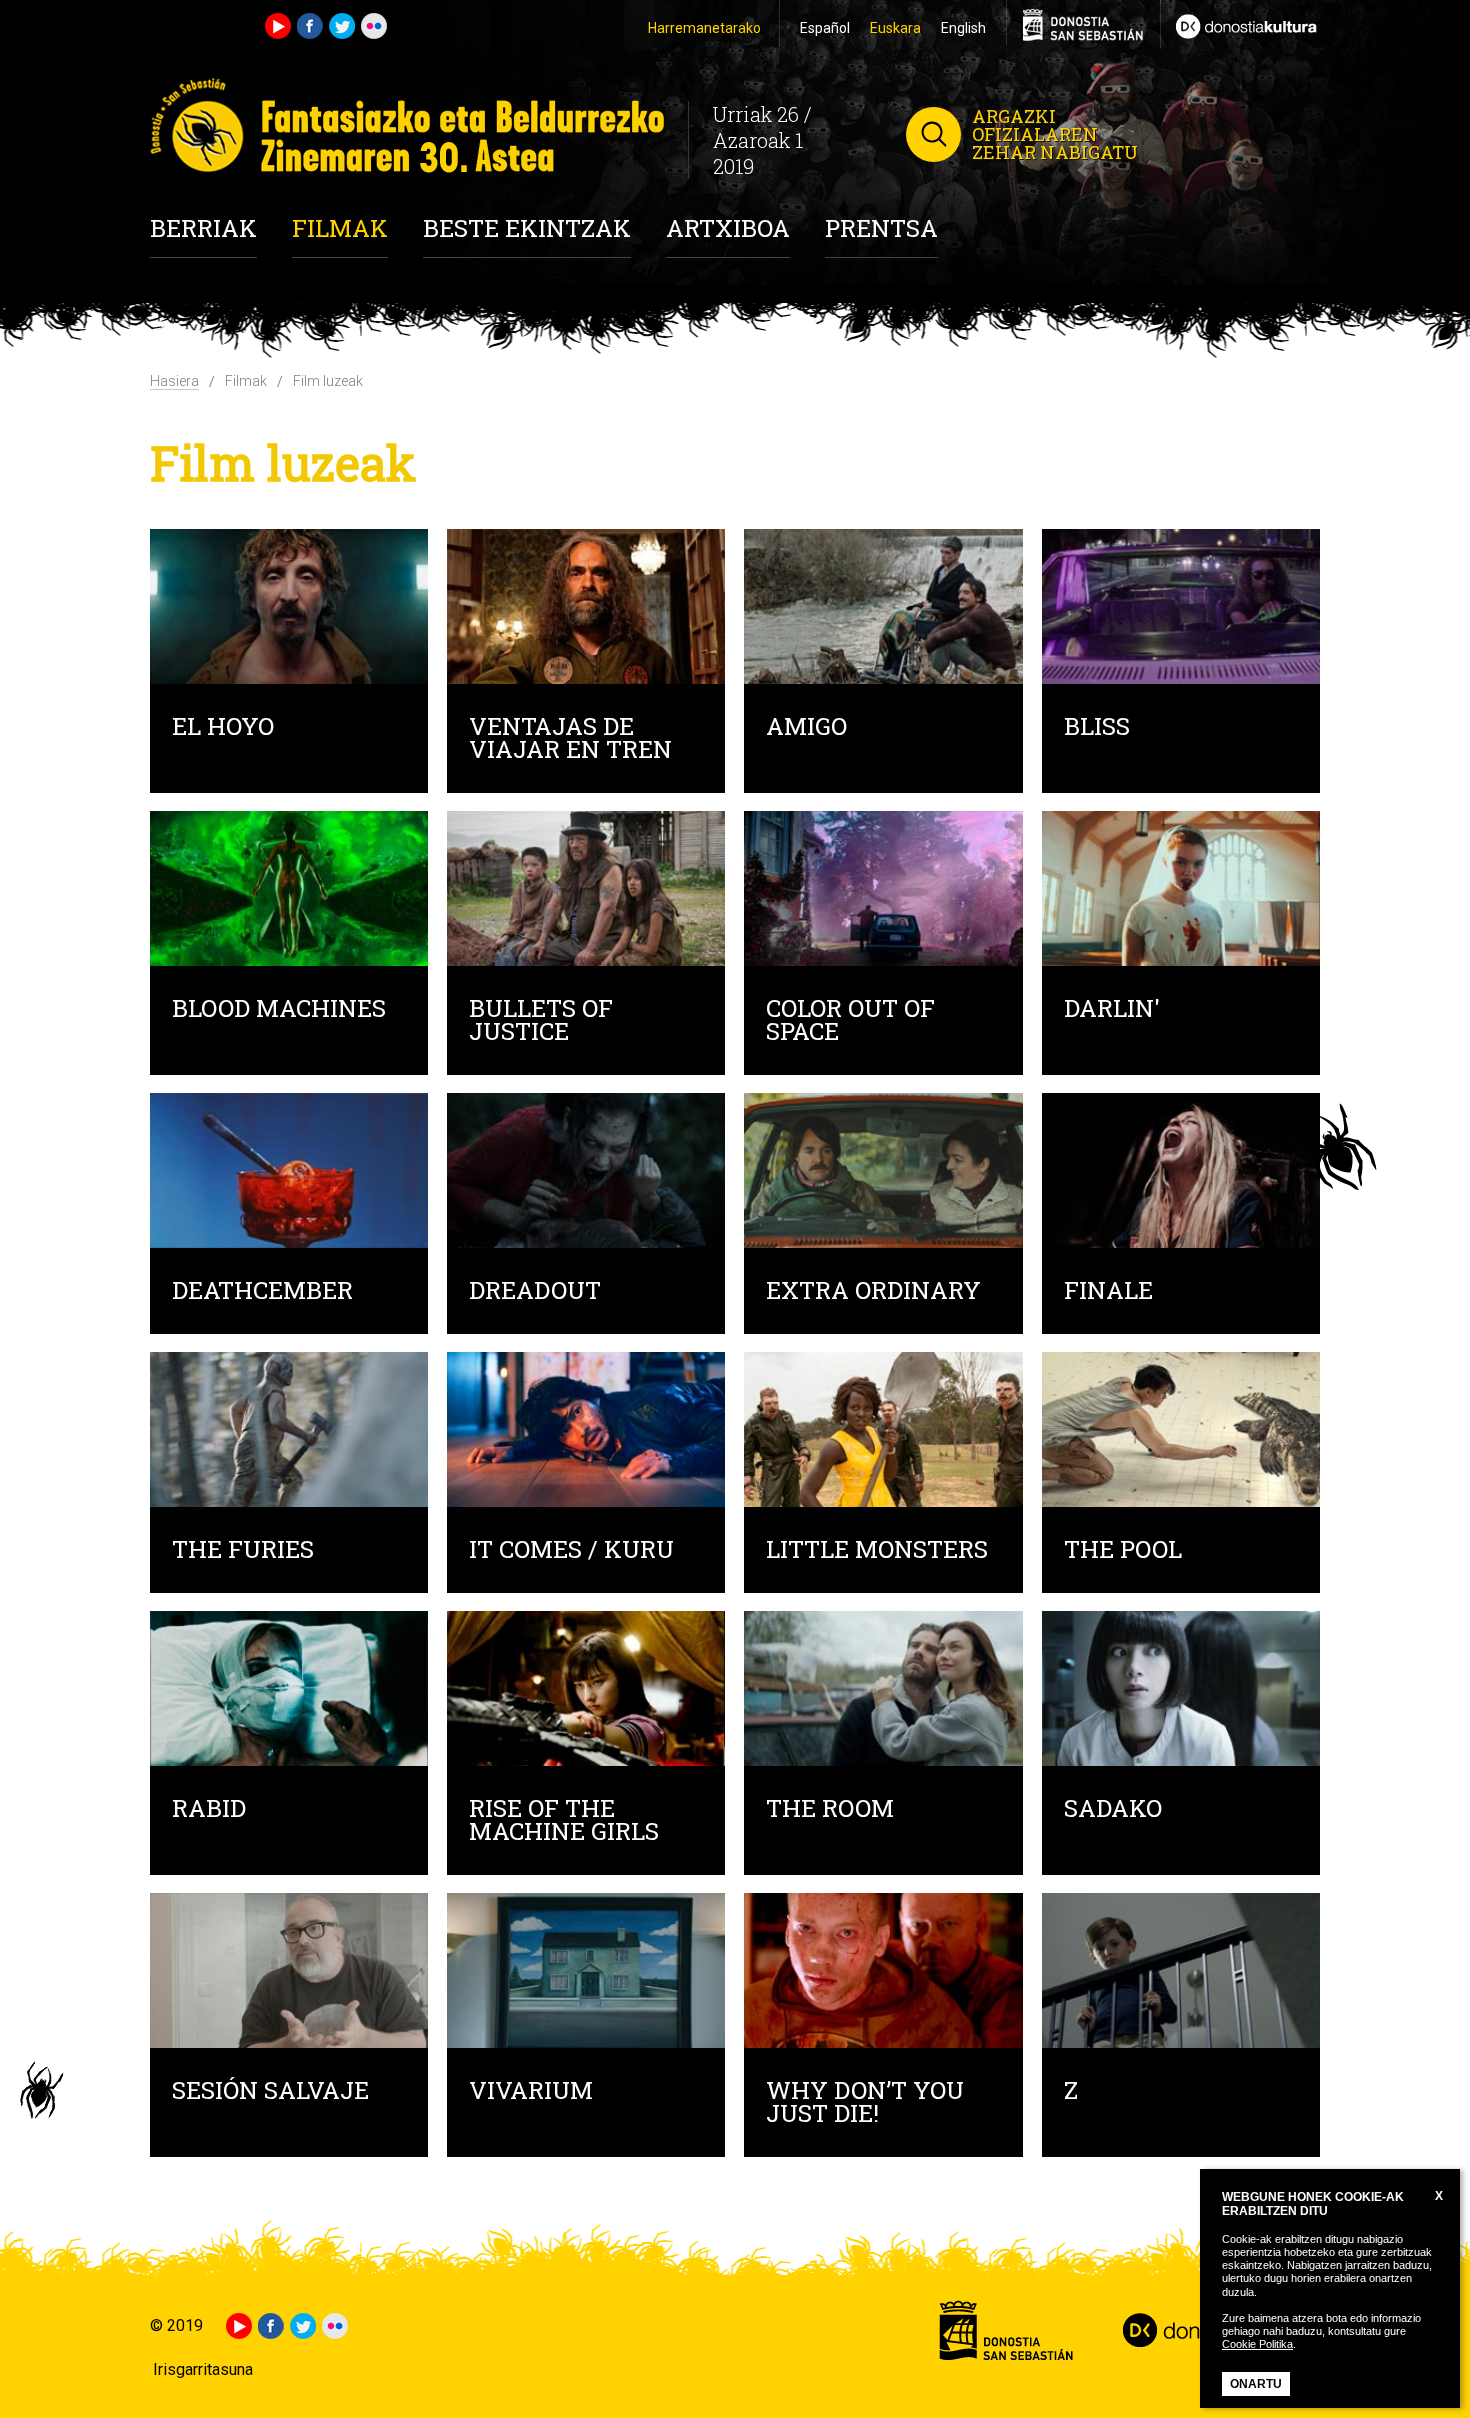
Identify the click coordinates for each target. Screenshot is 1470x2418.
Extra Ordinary (873, 1292)
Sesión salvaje (270, 2092)
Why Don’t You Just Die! (865, 2104)
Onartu (1256, 2384)
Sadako (1113, 1810)
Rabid (209, 1810)
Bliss (1097, 728)
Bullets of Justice (541, 1022)
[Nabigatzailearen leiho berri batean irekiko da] (1240, 24)
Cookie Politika (1257, 2344)
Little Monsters (877, 1551)
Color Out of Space (850, 1022)
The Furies (243, 1551)
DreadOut (535, 1292)
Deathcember (262, 1292)
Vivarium (531, 2092)
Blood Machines (279, 1010)
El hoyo (223, 728)
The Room (830, 1810)
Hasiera (174, 381)
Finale (1108, 1292)
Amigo (806, 728)
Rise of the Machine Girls (564, 1822)
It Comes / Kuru (571, 1551)
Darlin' (1112, 1010)
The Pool (1123, 1551)
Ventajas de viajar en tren (570, 740)
